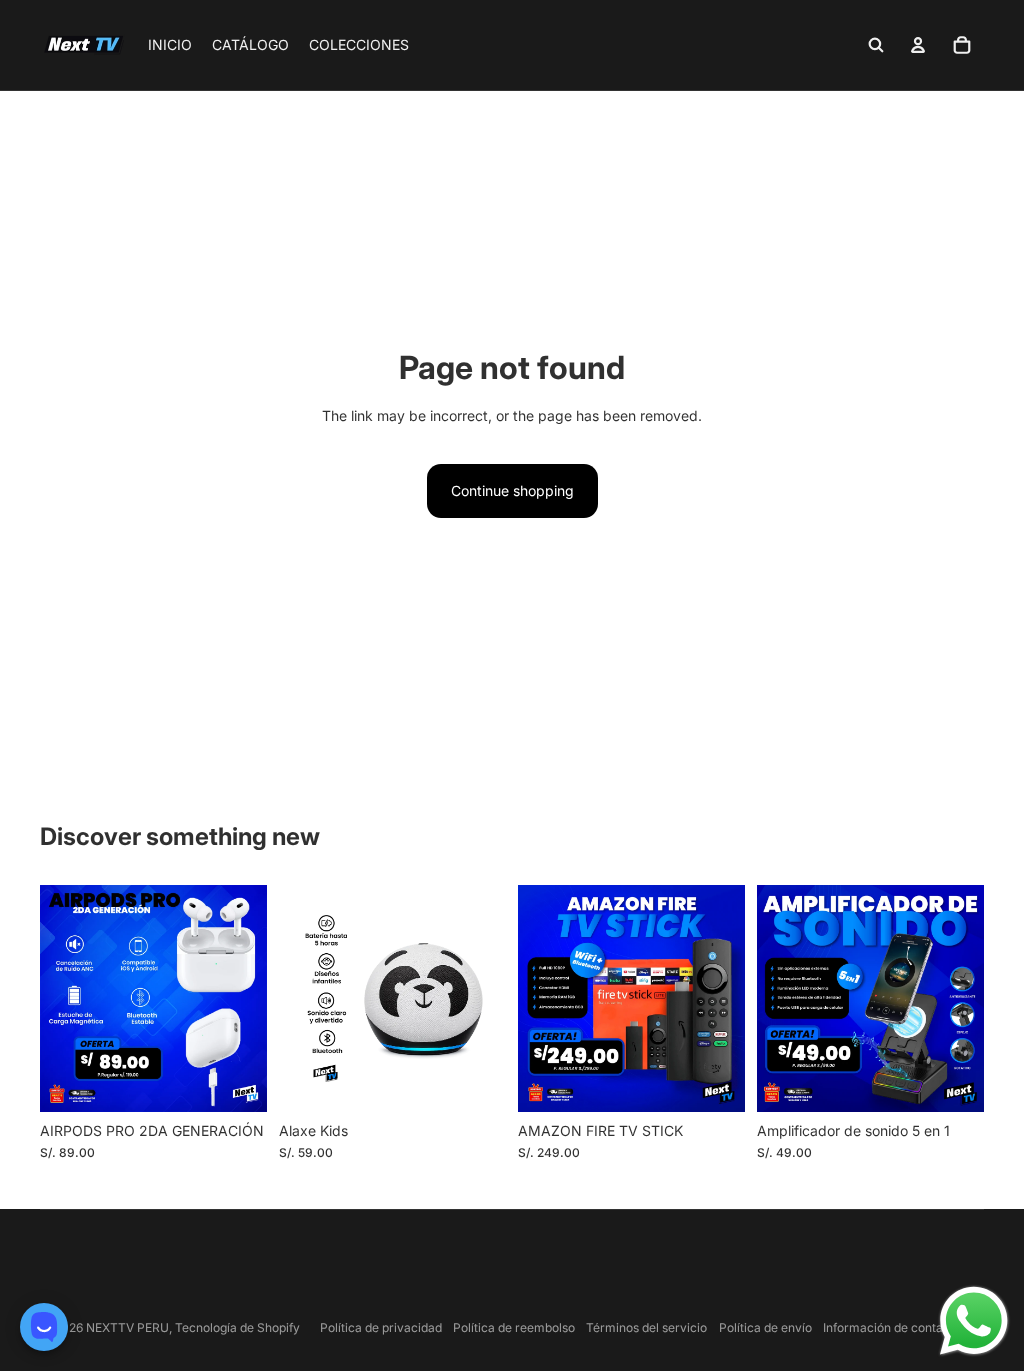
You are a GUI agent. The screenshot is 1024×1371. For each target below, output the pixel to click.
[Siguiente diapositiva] (490, 998)
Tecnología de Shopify (237, 1327)
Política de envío (765, 1327)
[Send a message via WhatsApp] (974, 1321)
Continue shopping (512, 490)
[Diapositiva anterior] (294, 998)
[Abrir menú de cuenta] (918, 45)
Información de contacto (892, 1327)
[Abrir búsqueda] (876, 45)
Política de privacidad (381, 1327)
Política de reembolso (514, 1327)
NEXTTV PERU (127, 1327)
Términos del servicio (646, 1327)
